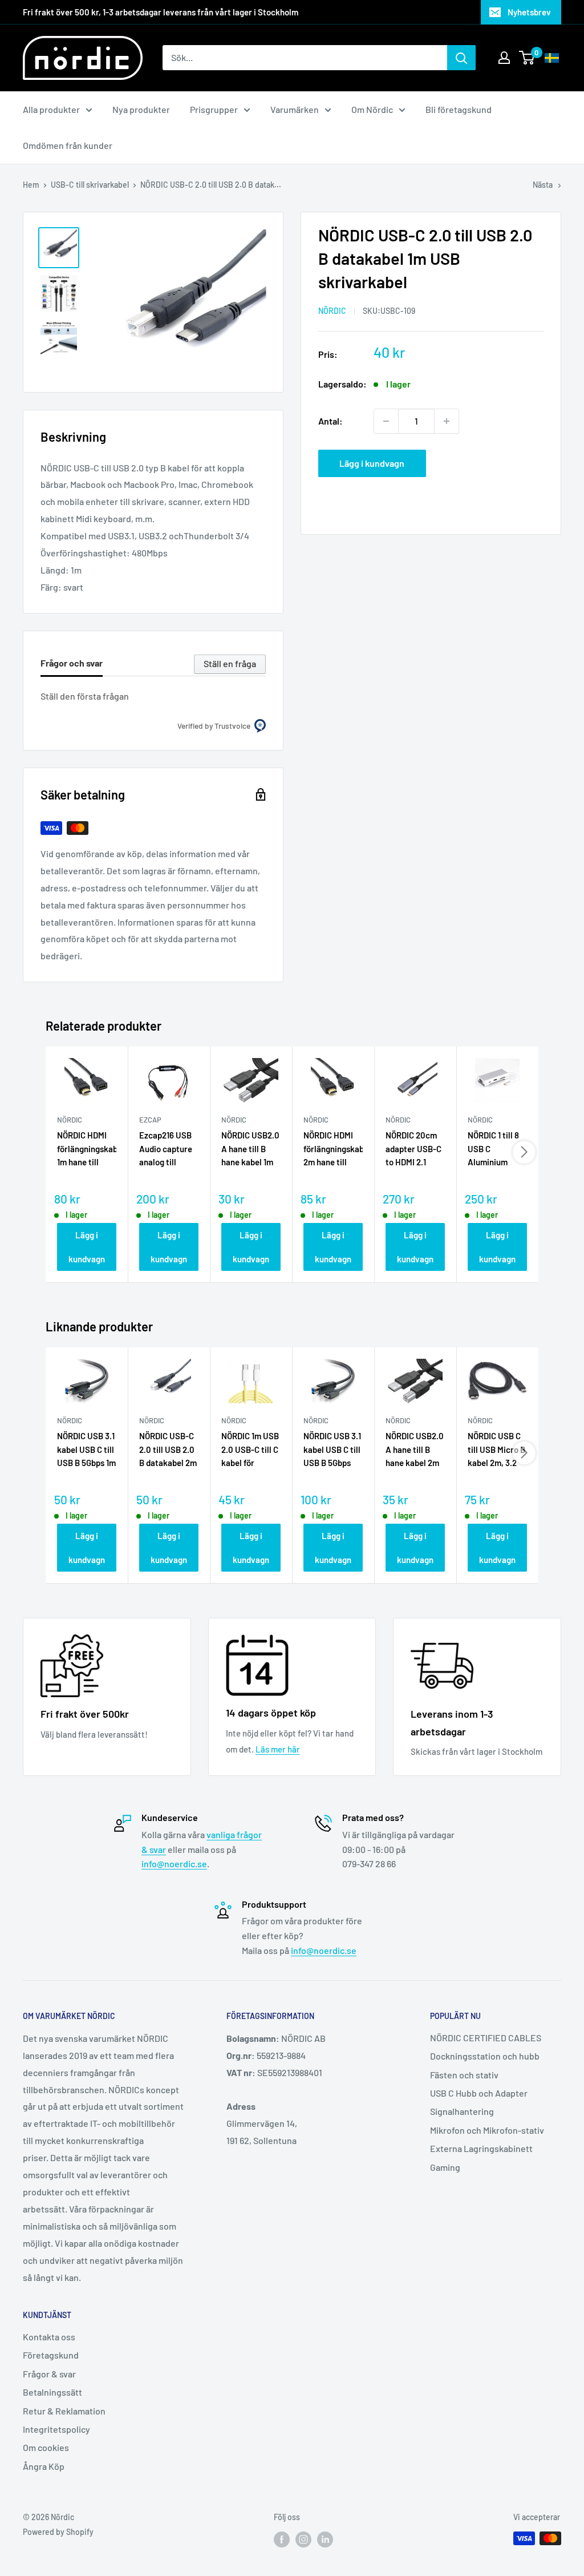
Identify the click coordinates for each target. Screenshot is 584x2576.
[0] (527, 58)
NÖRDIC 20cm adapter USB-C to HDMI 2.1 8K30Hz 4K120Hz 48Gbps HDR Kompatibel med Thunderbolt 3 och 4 (413, 1149)
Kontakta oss (49, 2337)
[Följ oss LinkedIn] (325, 2539)
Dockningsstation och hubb (485, 2056)
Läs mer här (278, 1749)
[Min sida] (504, 58)
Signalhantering (462, 2111)
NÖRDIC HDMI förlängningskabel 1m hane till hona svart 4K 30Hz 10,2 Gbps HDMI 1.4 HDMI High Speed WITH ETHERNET (87, 1149)
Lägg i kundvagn (372, 463)
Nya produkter (141, 109)
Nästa (543, 185)
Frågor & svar (49, 2374)
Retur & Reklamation (64, 2411)
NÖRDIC (332, 311)
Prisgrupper (214, 109)
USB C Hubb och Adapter (479, 2093)
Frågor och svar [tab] (72, 663)
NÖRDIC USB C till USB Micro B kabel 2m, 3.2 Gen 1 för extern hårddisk (497, 1450)
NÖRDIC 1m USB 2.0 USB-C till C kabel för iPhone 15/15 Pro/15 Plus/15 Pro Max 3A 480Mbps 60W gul (250, 1450)
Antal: (330, 421)
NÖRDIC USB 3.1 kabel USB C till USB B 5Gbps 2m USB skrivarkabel (332, 1450)
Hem (31, 185)
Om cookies (46, 2447)
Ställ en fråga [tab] (230, 663)
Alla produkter (51, 109)
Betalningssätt (52, 2392)
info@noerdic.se (174, 1864)
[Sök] (461, 58)
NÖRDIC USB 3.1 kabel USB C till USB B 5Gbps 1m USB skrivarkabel (86, 1450)
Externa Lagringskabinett (481, 2148)
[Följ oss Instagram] (303, 2539)
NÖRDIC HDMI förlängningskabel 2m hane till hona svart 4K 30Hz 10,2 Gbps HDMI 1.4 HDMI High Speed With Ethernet (333, 1149)
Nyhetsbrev (529, 12)
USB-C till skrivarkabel (90, 185)
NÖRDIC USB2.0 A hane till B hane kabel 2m (415, 1449)
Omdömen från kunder (68, 145)
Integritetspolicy (56, 2429)
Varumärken (295, 109)
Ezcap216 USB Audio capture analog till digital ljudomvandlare (168, 1149)
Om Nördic (372, 109)
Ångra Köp (44, 2466)
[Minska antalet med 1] (386, 421)
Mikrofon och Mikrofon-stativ (487, 2130)
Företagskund (51, 2355)
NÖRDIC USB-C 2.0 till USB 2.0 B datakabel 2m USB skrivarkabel (168, 1450)
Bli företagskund (459, 109)
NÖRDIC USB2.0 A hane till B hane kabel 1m (250, 1148)
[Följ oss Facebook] (282, 2539)
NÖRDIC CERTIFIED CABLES (486, 2038)
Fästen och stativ (464, 2075)
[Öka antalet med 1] (447, 421)
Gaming (445, 2167)
